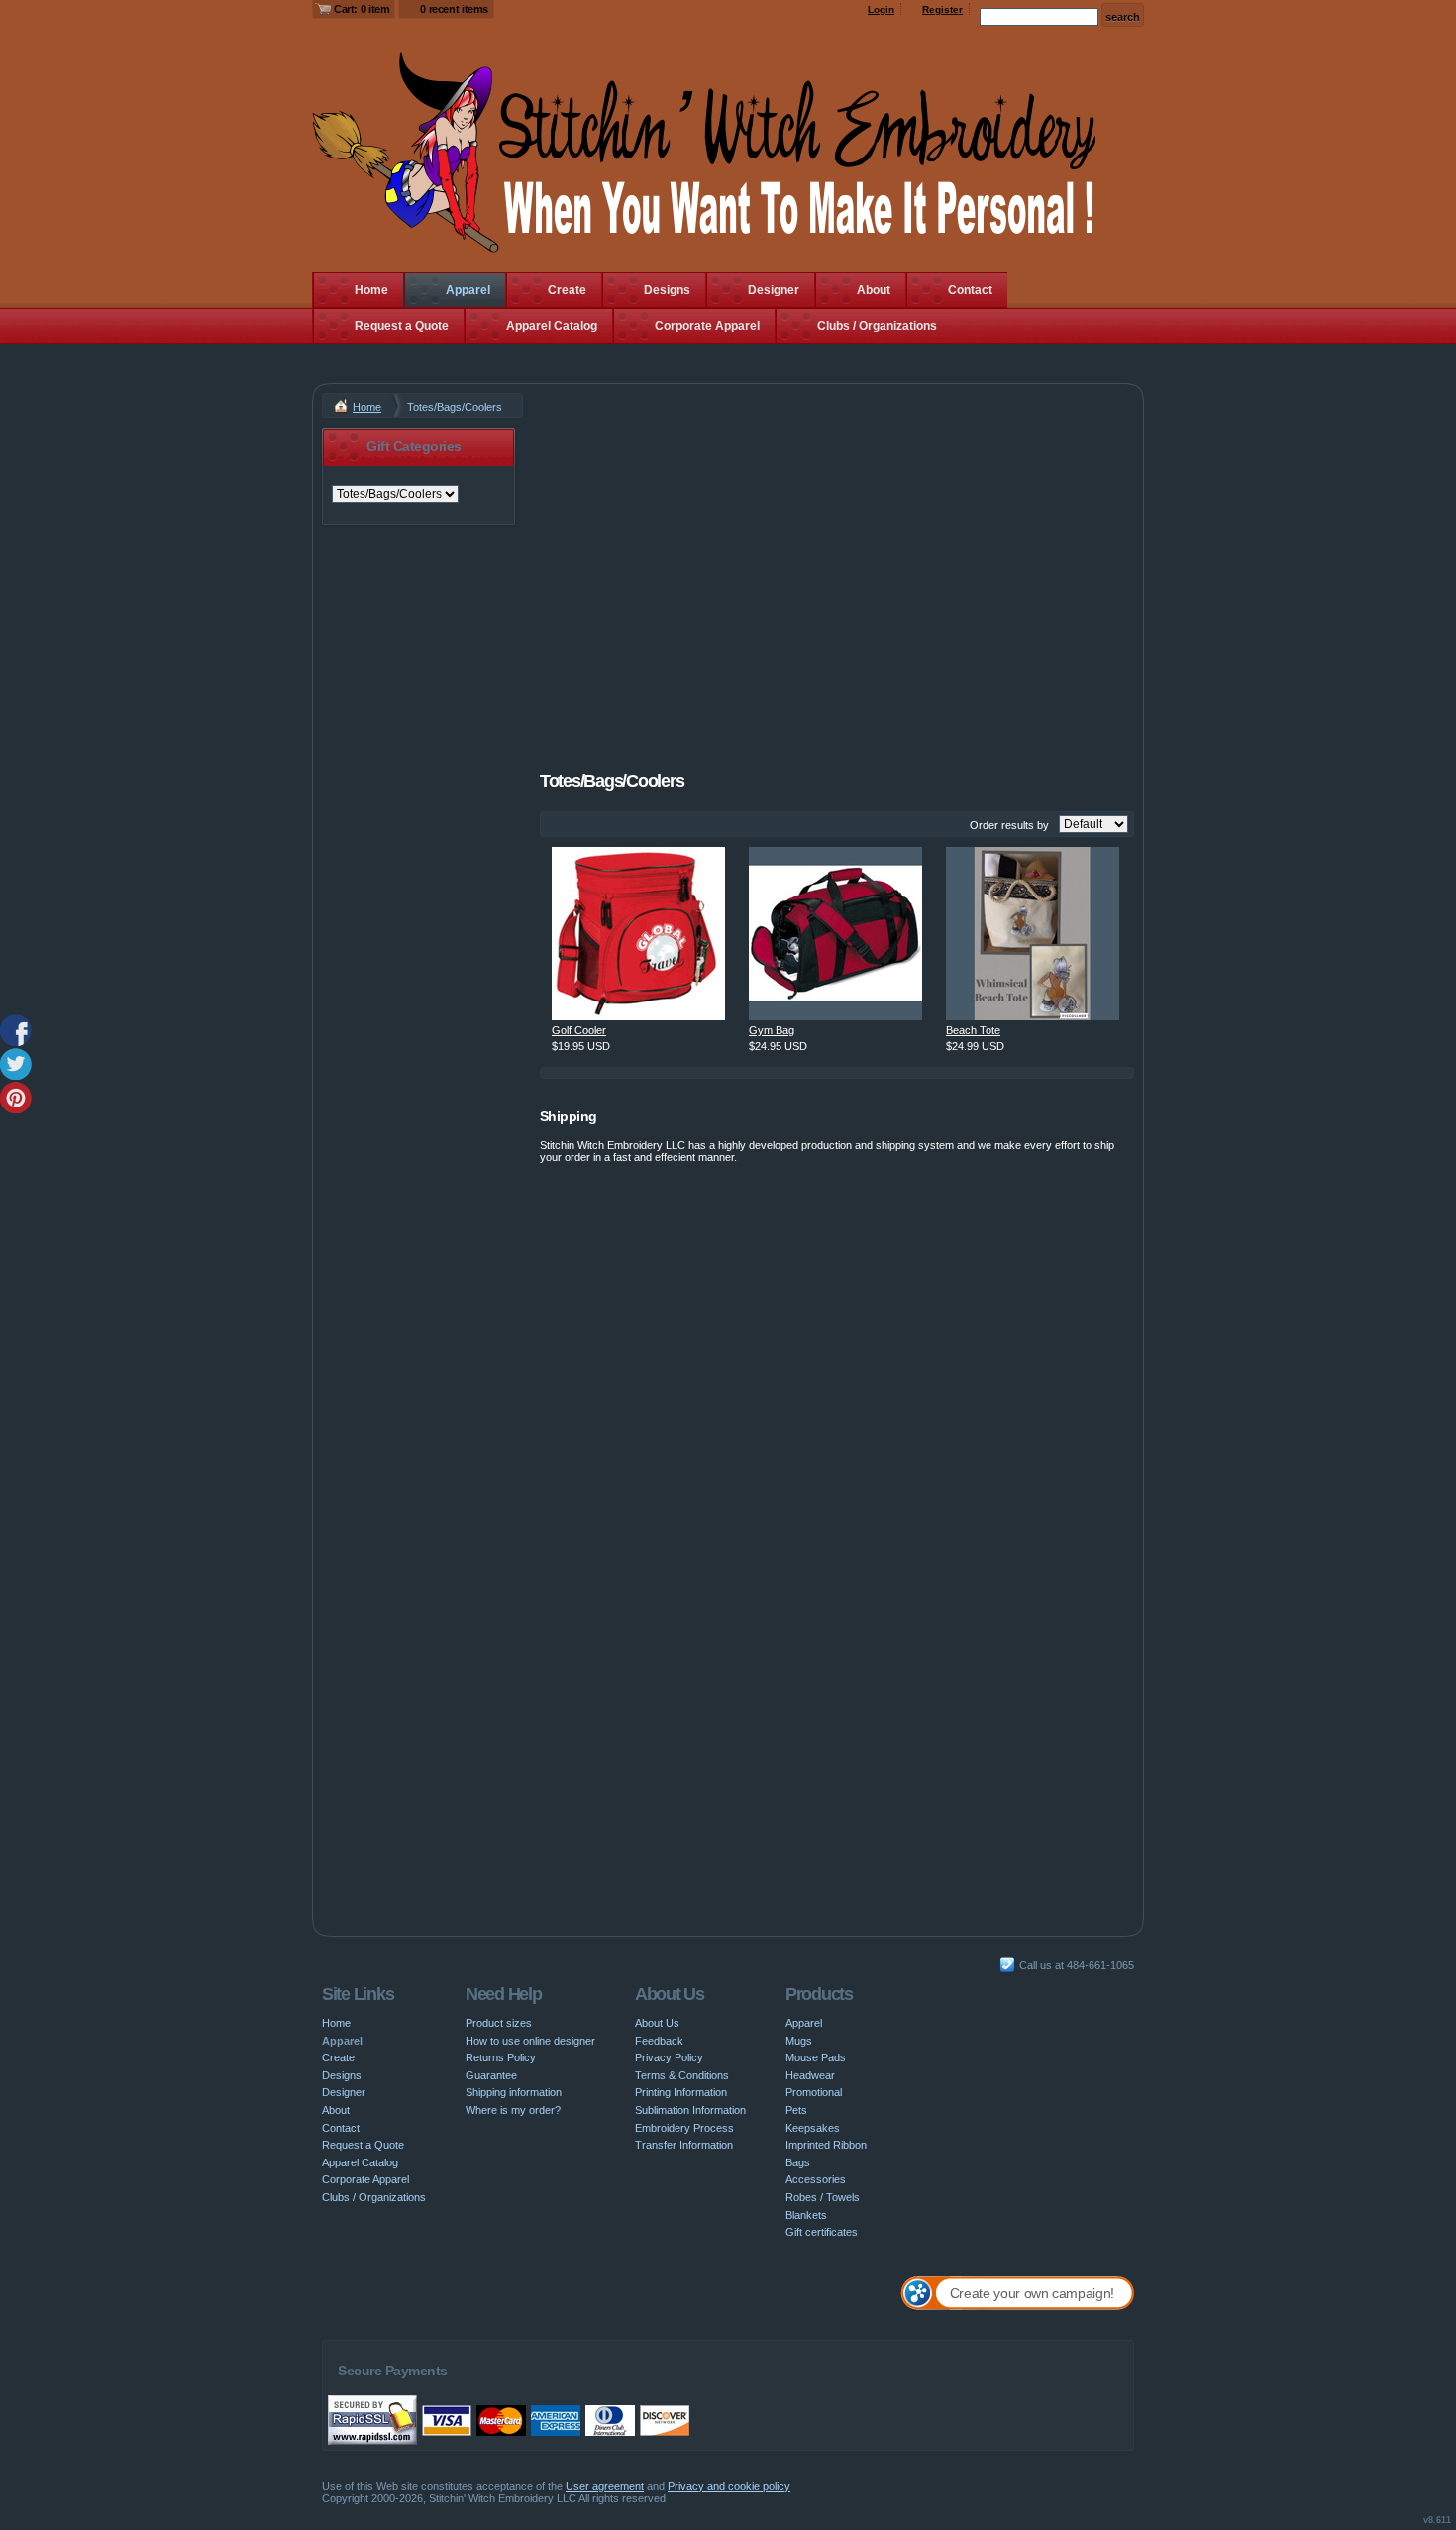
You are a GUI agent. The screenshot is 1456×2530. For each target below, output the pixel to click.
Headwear (810, 2075)
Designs (667, 290)
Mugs (799, 2041)
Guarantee (491, 2075)
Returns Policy (501, 2057)
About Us (657, 2023)
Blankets (806, 2215)
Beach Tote (973, 1030)
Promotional (814, 2092)
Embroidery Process (684, 2128)
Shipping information (514, 2092)
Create (567, 290)
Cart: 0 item (362, 9)
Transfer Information (684, 2145)
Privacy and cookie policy (729, 2486)
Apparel (468, 290)
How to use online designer (530, 2041)
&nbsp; (638, 934)
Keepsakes (813, 2128)
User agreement (605, 2486)
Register (942, 9)
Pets (796, 2110)
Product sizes (499, 2023)
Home (371, 290)
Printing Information (681, 2092)
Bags (798, 2162)
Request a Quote (402, 326)
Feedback (659, 2041)
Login (881, 9)
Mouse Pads (816, 2057)
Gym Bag (772, 1030)
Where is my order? (513, 2110)
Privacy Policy (669, 2057)
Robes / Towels (823, 2197)
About (874, 290)
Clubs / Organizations (877, 326)
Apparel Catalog (552, 326)
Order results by (1009, 825)
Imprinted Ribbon (826, 2145)
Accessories (816, 2179)
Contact (970, 290)
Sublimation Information (690, 2110)
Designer (774, 290)
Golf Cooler (579, 1030)
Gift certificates (822, 2232)
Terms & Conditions (682, 2075)
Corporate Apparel (707, 326)
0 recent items (454, 9)
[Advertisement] (837, 567)
